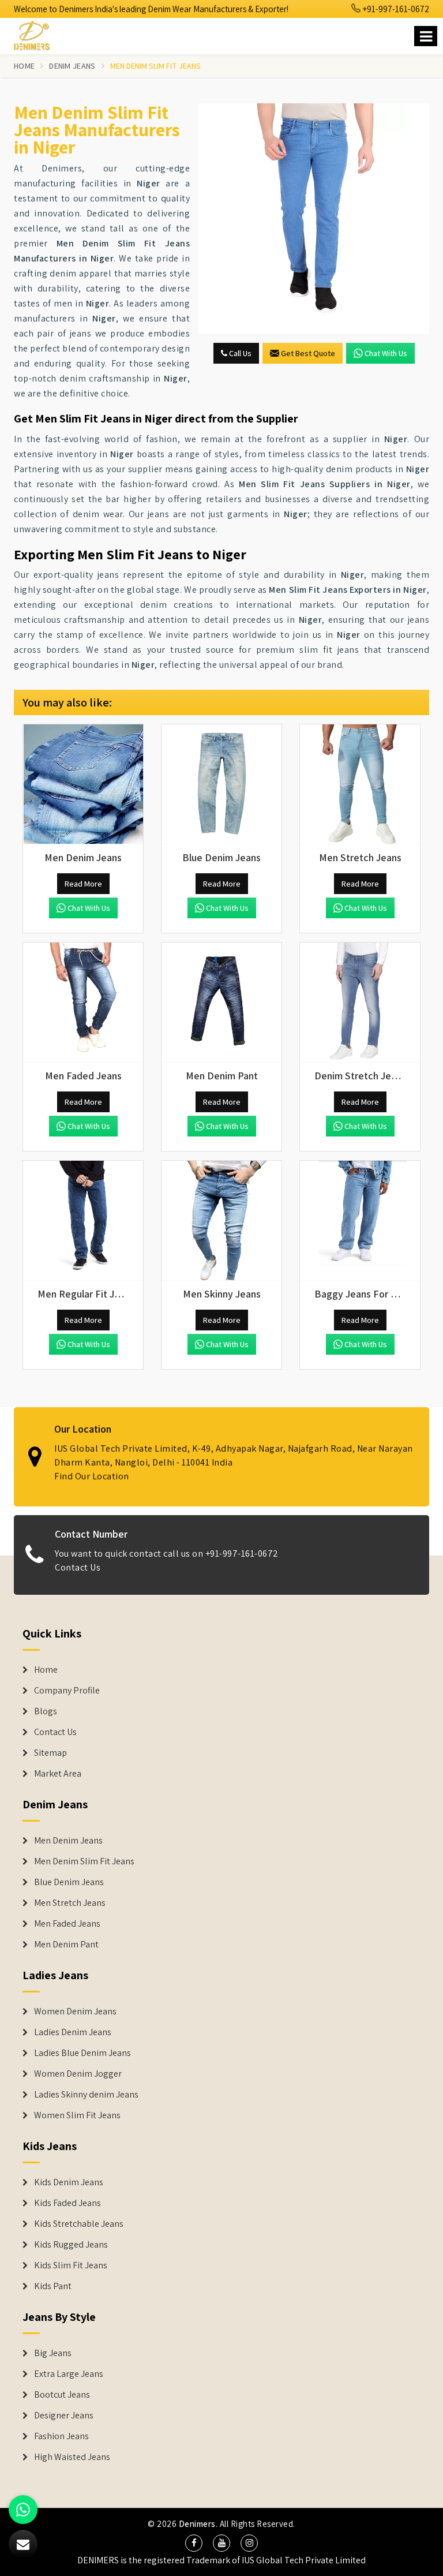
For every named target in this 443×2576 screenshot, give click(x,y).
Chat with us (386, 353)
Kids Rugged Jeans (71, 2245)
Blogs (46, 1711)
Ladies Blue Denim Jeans (82, 2053)
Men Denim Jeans (68, 1841)
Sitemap (50, 1753)
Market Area (58, 1774)
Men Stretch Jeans (70, 1903)
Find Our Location (92, 1476)
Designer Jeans (64, 2416)
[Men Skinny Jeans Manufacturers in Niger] (221, 1221)
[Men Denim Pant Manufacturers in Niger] (221, 1003)
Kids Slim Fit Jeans (71, 2265)
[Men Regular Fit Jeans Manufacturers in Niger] (83, 1221)
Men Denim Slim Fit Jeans (84, 1861)
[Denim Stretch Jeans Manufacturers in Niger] (360, 1003)
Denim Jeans (72, 66)
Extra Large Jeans (69, 2374)
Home (24, 66)
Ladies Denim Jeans (73, 2032)
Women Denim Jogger (78, 2074)
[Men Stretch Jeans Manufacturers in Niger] (360, 784)
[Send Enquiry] (314, 219)
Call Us (239, 353)
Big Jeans (53, 2353)
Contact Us (78, 1567)
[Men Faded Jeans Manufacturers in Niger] (83, 1003)
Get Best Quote (308, 353)
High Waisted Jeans (72, 2457)
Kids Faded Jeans (67, 2203)
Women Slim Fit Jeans (77, 2115)
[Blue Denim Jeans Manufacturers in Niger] (221, 784)
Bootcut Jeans (62, 2395)
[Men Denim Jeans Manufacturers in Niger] (83, 784)
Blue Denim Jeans (69, 1882)
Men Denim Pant (66, 1945)
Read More (83, 884)
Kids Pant (53, 2286)
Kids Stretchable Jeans (79, 2224)
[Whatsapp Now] (23, 2510)
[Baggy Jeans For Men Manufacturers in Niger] (360, 1221)
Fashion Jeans (61, 2436)
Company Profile (67, 1691)
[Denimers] (37, 34)
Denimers (197, 2524)
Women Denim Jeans (75, 2012)
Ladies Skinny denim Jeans (86, 2095)
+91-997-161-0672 (395, 9)
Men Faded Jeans (67, 1924)
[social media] (194, 2543)
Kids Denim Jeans (69, 2182)
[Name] (426, 36)
